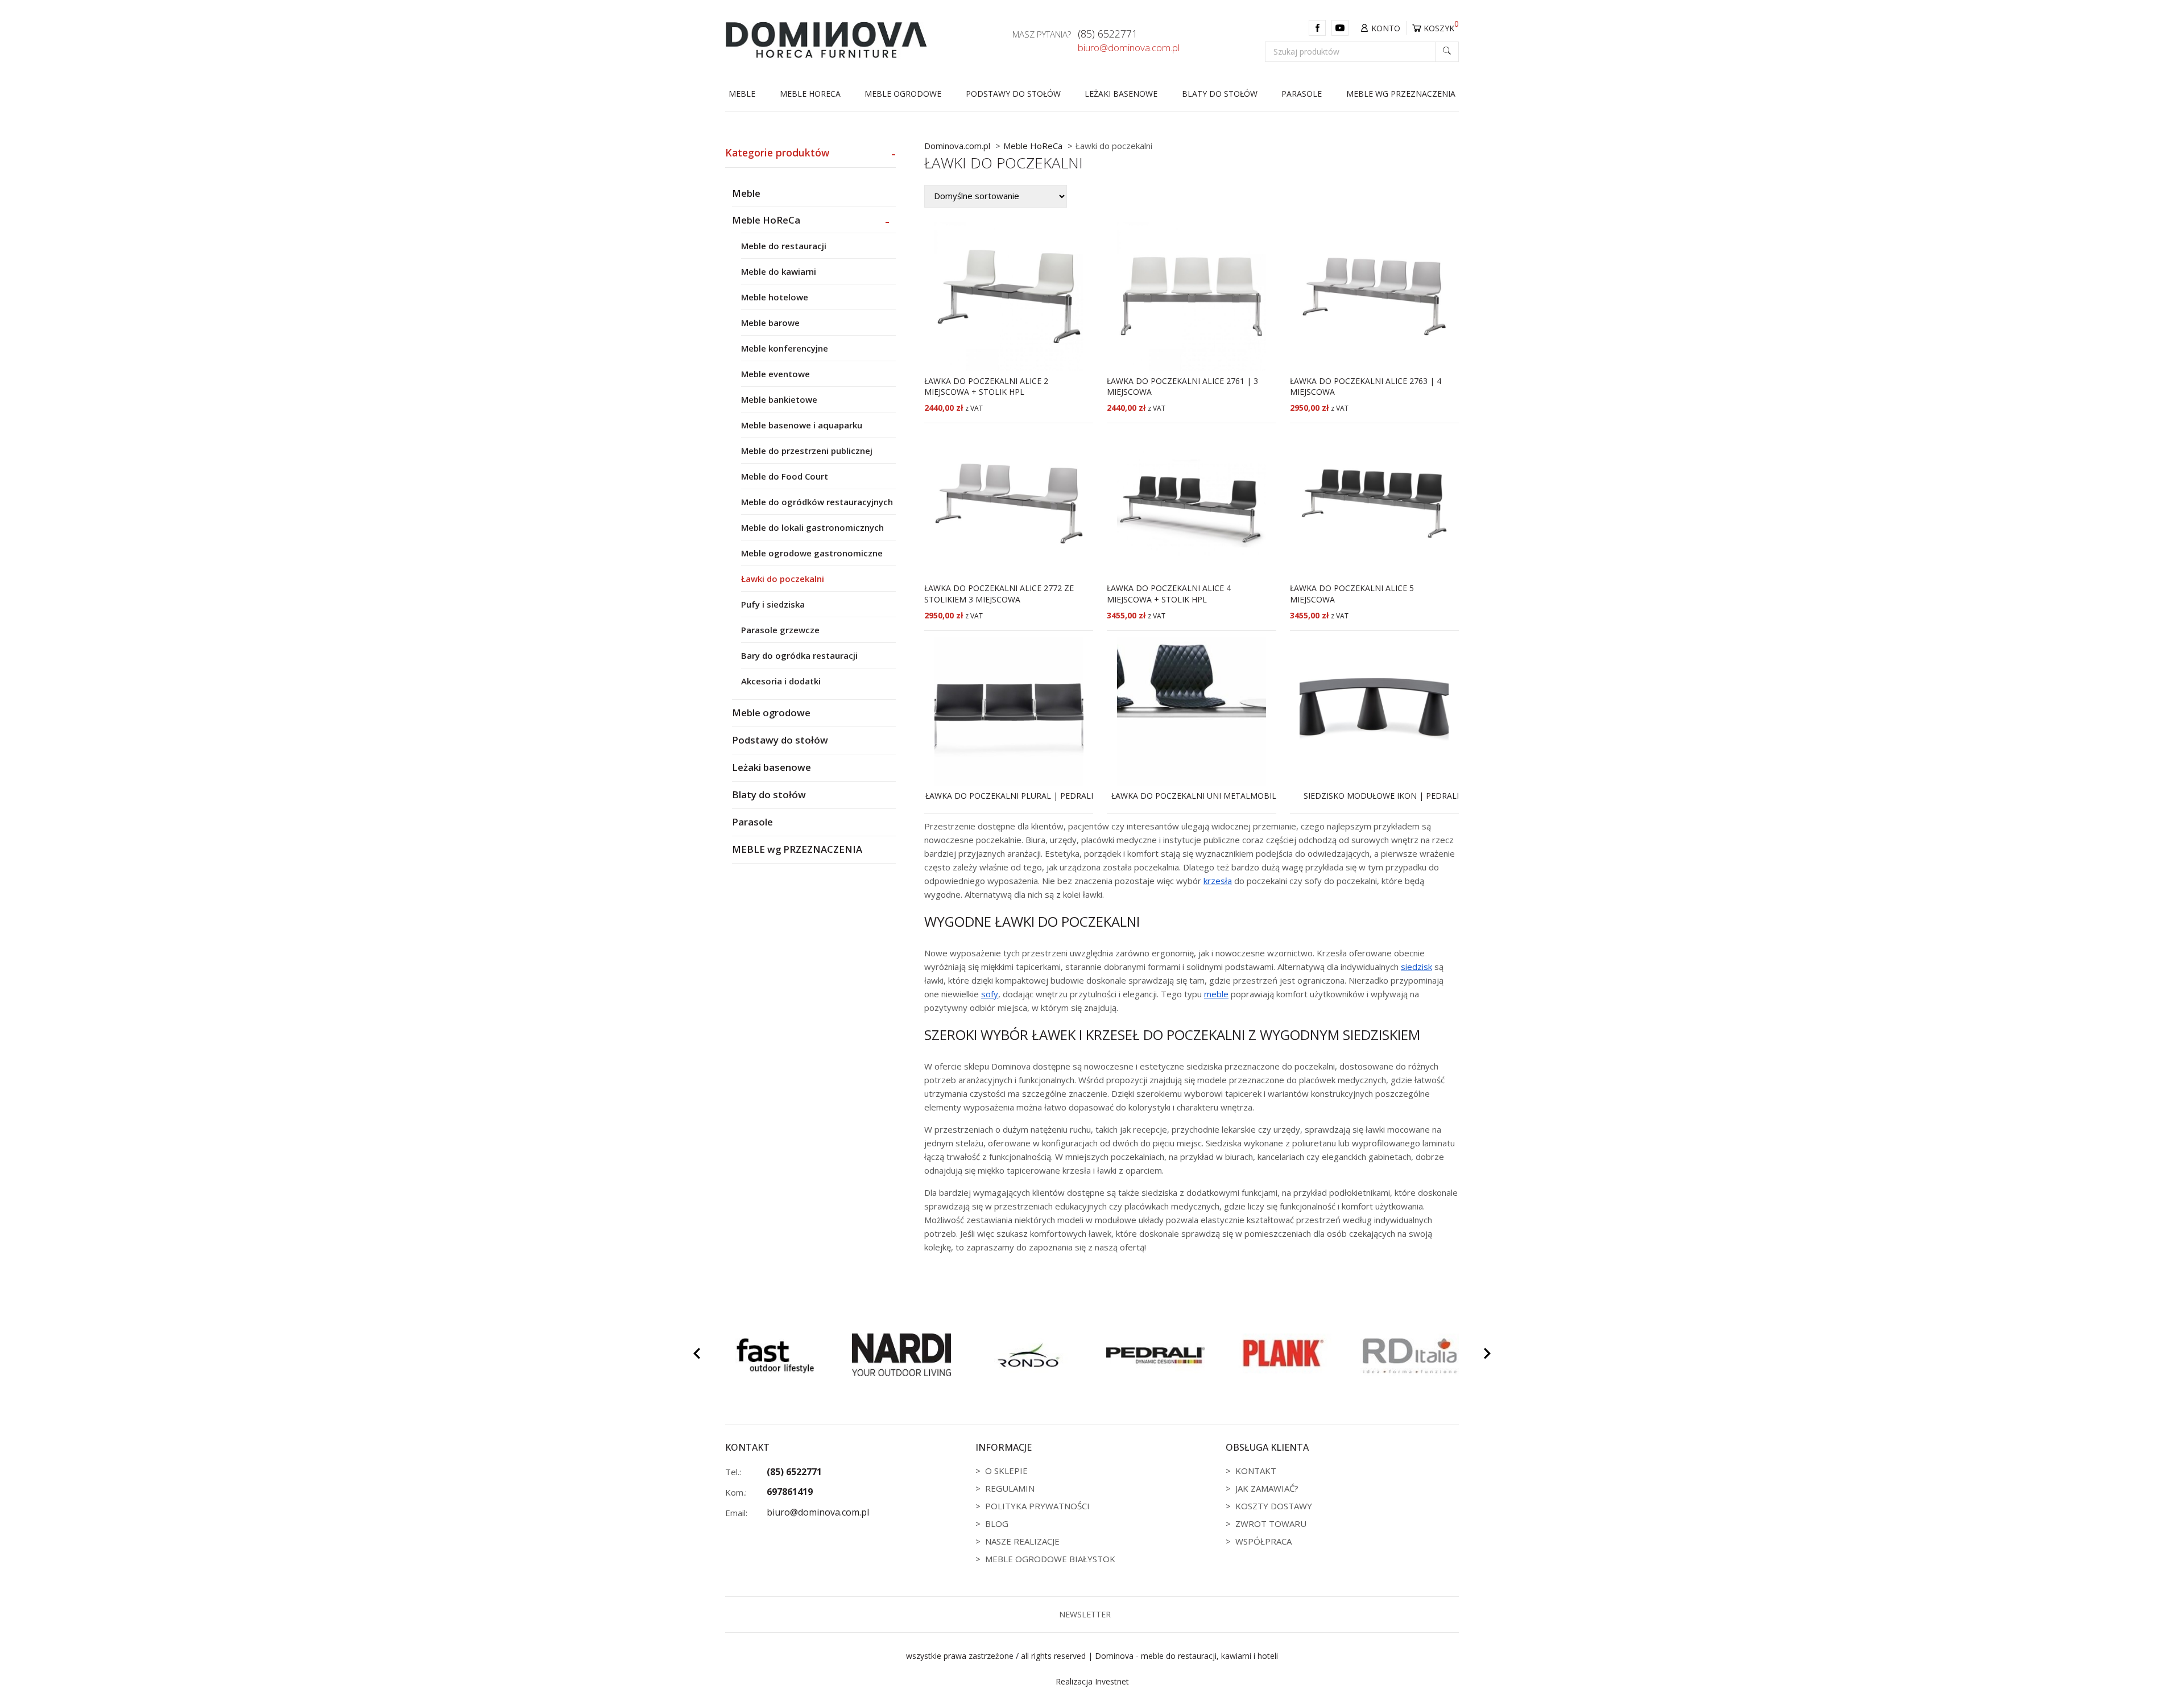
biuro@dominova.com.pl (1129, 48)
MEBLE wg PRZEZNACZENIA (1401, 94)
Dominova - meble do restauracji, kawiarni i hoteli (1186, 1656)
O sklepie (1006, 1471)
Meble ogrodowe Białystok (1050, 1559)
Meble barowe (770, 323)
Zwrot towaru (1271, 1524)
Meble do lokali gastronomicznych (812, 527)
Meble (742, 94)
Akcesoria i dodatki (781, 681)
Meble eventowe (775, 374)
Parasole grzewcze (780, 630)
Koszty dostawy (1274, 1506)
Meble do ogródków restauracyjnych (817, 502)
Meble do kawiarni (779, 271)
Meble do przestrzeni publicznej (807, 451)
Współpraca (1263, 1541)
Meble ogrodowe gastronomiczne (812, 553)
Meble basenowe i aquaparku (802, 425)
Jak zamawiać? (1267, 1488)
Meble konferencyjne (785, 348)
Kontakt (1256, 1471)
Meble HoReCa (810, 94)
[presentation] (697, 1355)
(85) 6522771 (1108, 34)
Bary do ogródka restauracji (799, 655)
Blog (997, 1524)
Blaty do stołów (1220, 94)
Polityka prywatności (1037, 1506)
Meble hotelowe (775, 297)
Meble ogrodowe (903, 94)
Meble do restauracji (784, 246)
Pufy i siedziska (773, 604)
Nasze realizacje (1022, 1541)
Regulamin (1010, 1488)
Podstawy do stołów (1013, 94)
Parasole (1302, 94)
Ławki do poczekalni (783, 579)
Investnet (1112, 1681)
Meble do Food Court (785, 476)
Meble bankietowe (779, 399)
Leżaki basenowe (1121, 94)
